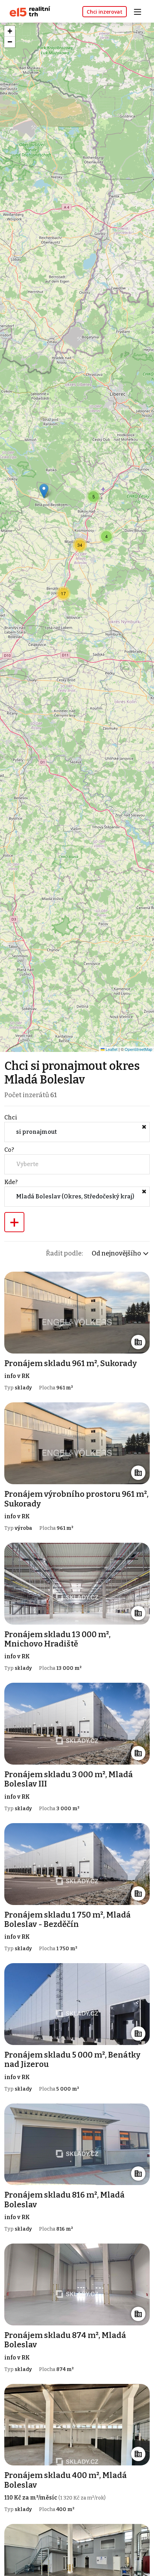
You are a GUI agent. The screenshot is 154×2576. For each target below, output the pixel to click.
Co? (9, 1150)
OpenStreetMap (138, 1049)
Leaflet (111, 1049)
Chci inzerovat (105, 12)
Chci (11, 1117)
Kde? (11, 1182)
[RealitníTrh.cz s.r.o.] (27, 11)
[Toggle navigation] (140, 11)
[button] (44, 491)
